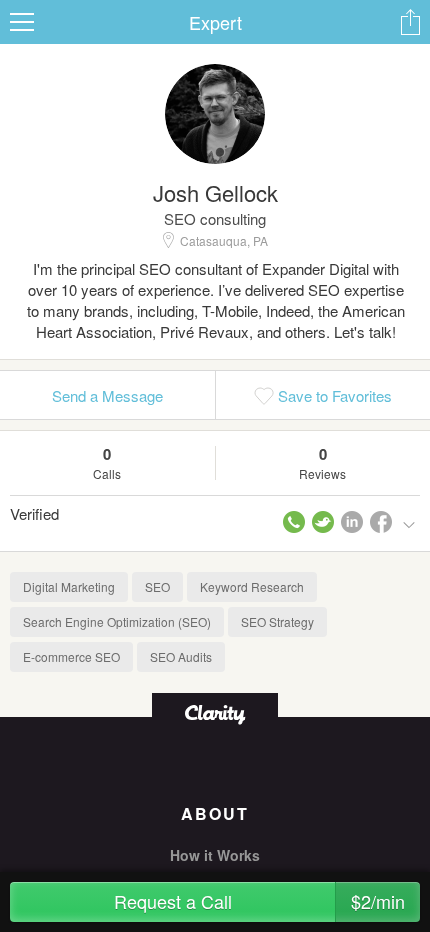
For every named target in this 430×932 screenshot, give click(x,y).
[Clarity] (215, 712)
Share (410, 22)
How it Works (215, 855)
